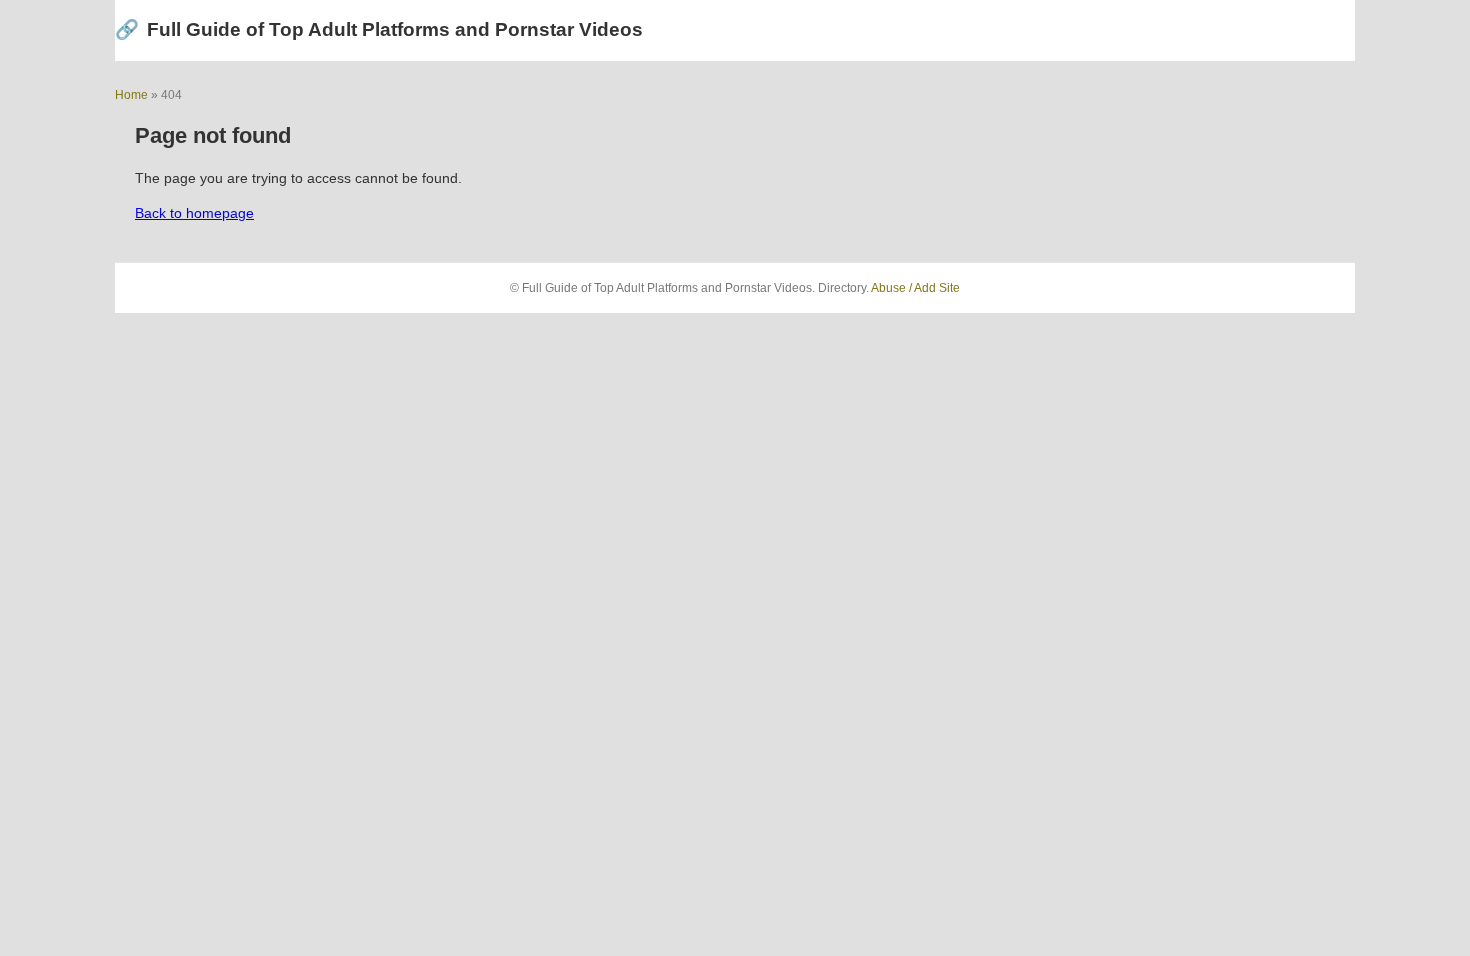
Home (131, 95)
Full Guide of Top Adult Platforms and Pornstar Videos (379, 29)
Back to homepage (194, 213)
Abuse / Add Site (915, 288)
